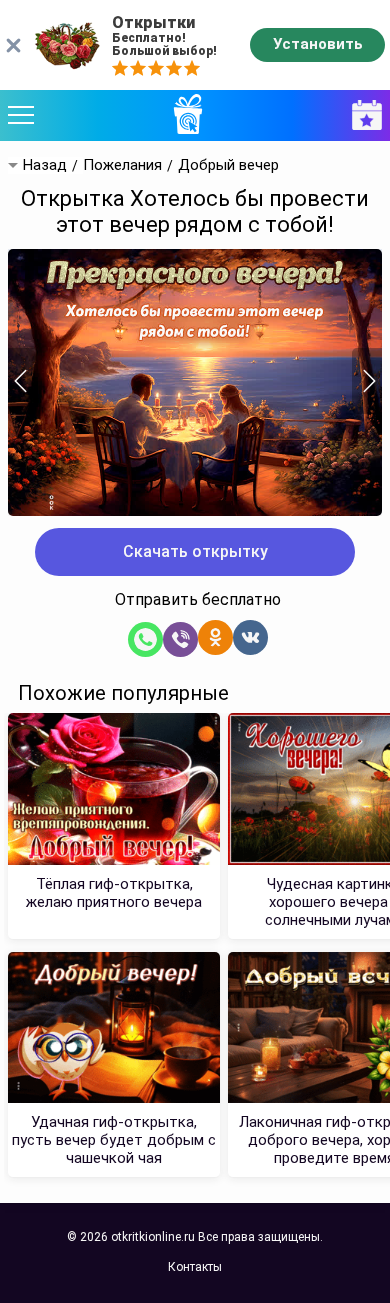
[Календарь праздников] (362, 115)
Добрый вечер (228, 165)
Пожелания (122, 165)
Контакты (195, 1267)
